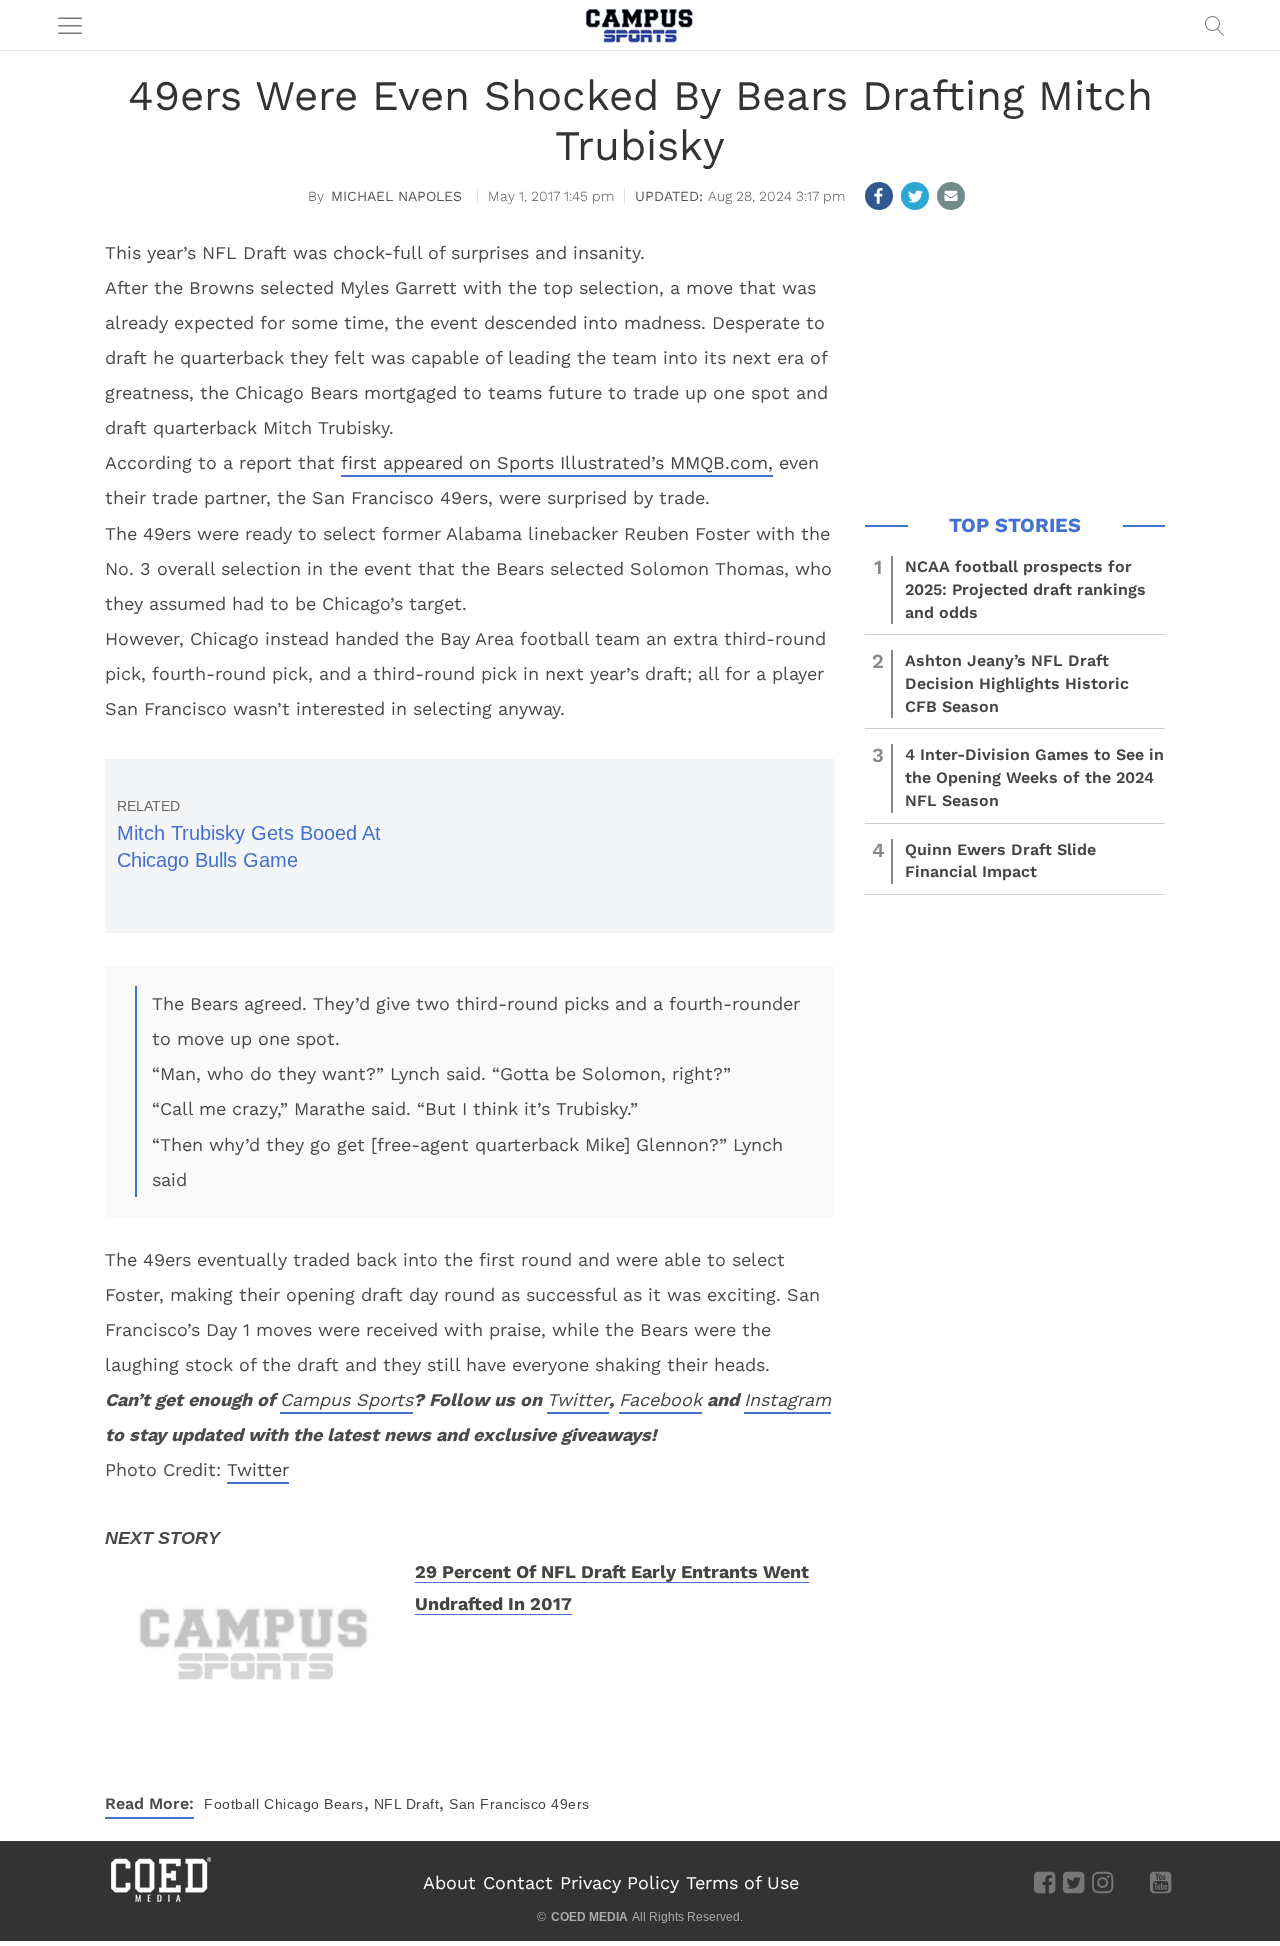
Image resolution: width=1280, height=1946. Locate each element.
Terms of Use (742, 1882)
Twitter (578, 1399)
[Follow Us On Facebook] (1044, 1882)
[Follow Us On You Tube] (1160, 1882)
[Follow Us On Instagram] (1102, 1882)
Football (231, 1804)
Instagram (787, 1399)
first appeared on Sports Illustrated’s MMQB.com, (557, 462)
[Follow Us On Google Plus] (1131, 1882)
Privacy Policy (619, 1882)
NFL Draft (407, 1804)
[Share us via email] (951, 196)
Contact (518, 1882)
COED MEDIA (589, 1917)
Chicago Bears (314, 1804)
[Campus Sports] (640, 25)
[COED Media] (160, 1900)
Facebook (660, 1399)
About (449, 1882)
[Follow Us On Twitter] (1073, 1882)
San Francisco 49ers (519, 1804)
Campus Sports (346, 1399)
